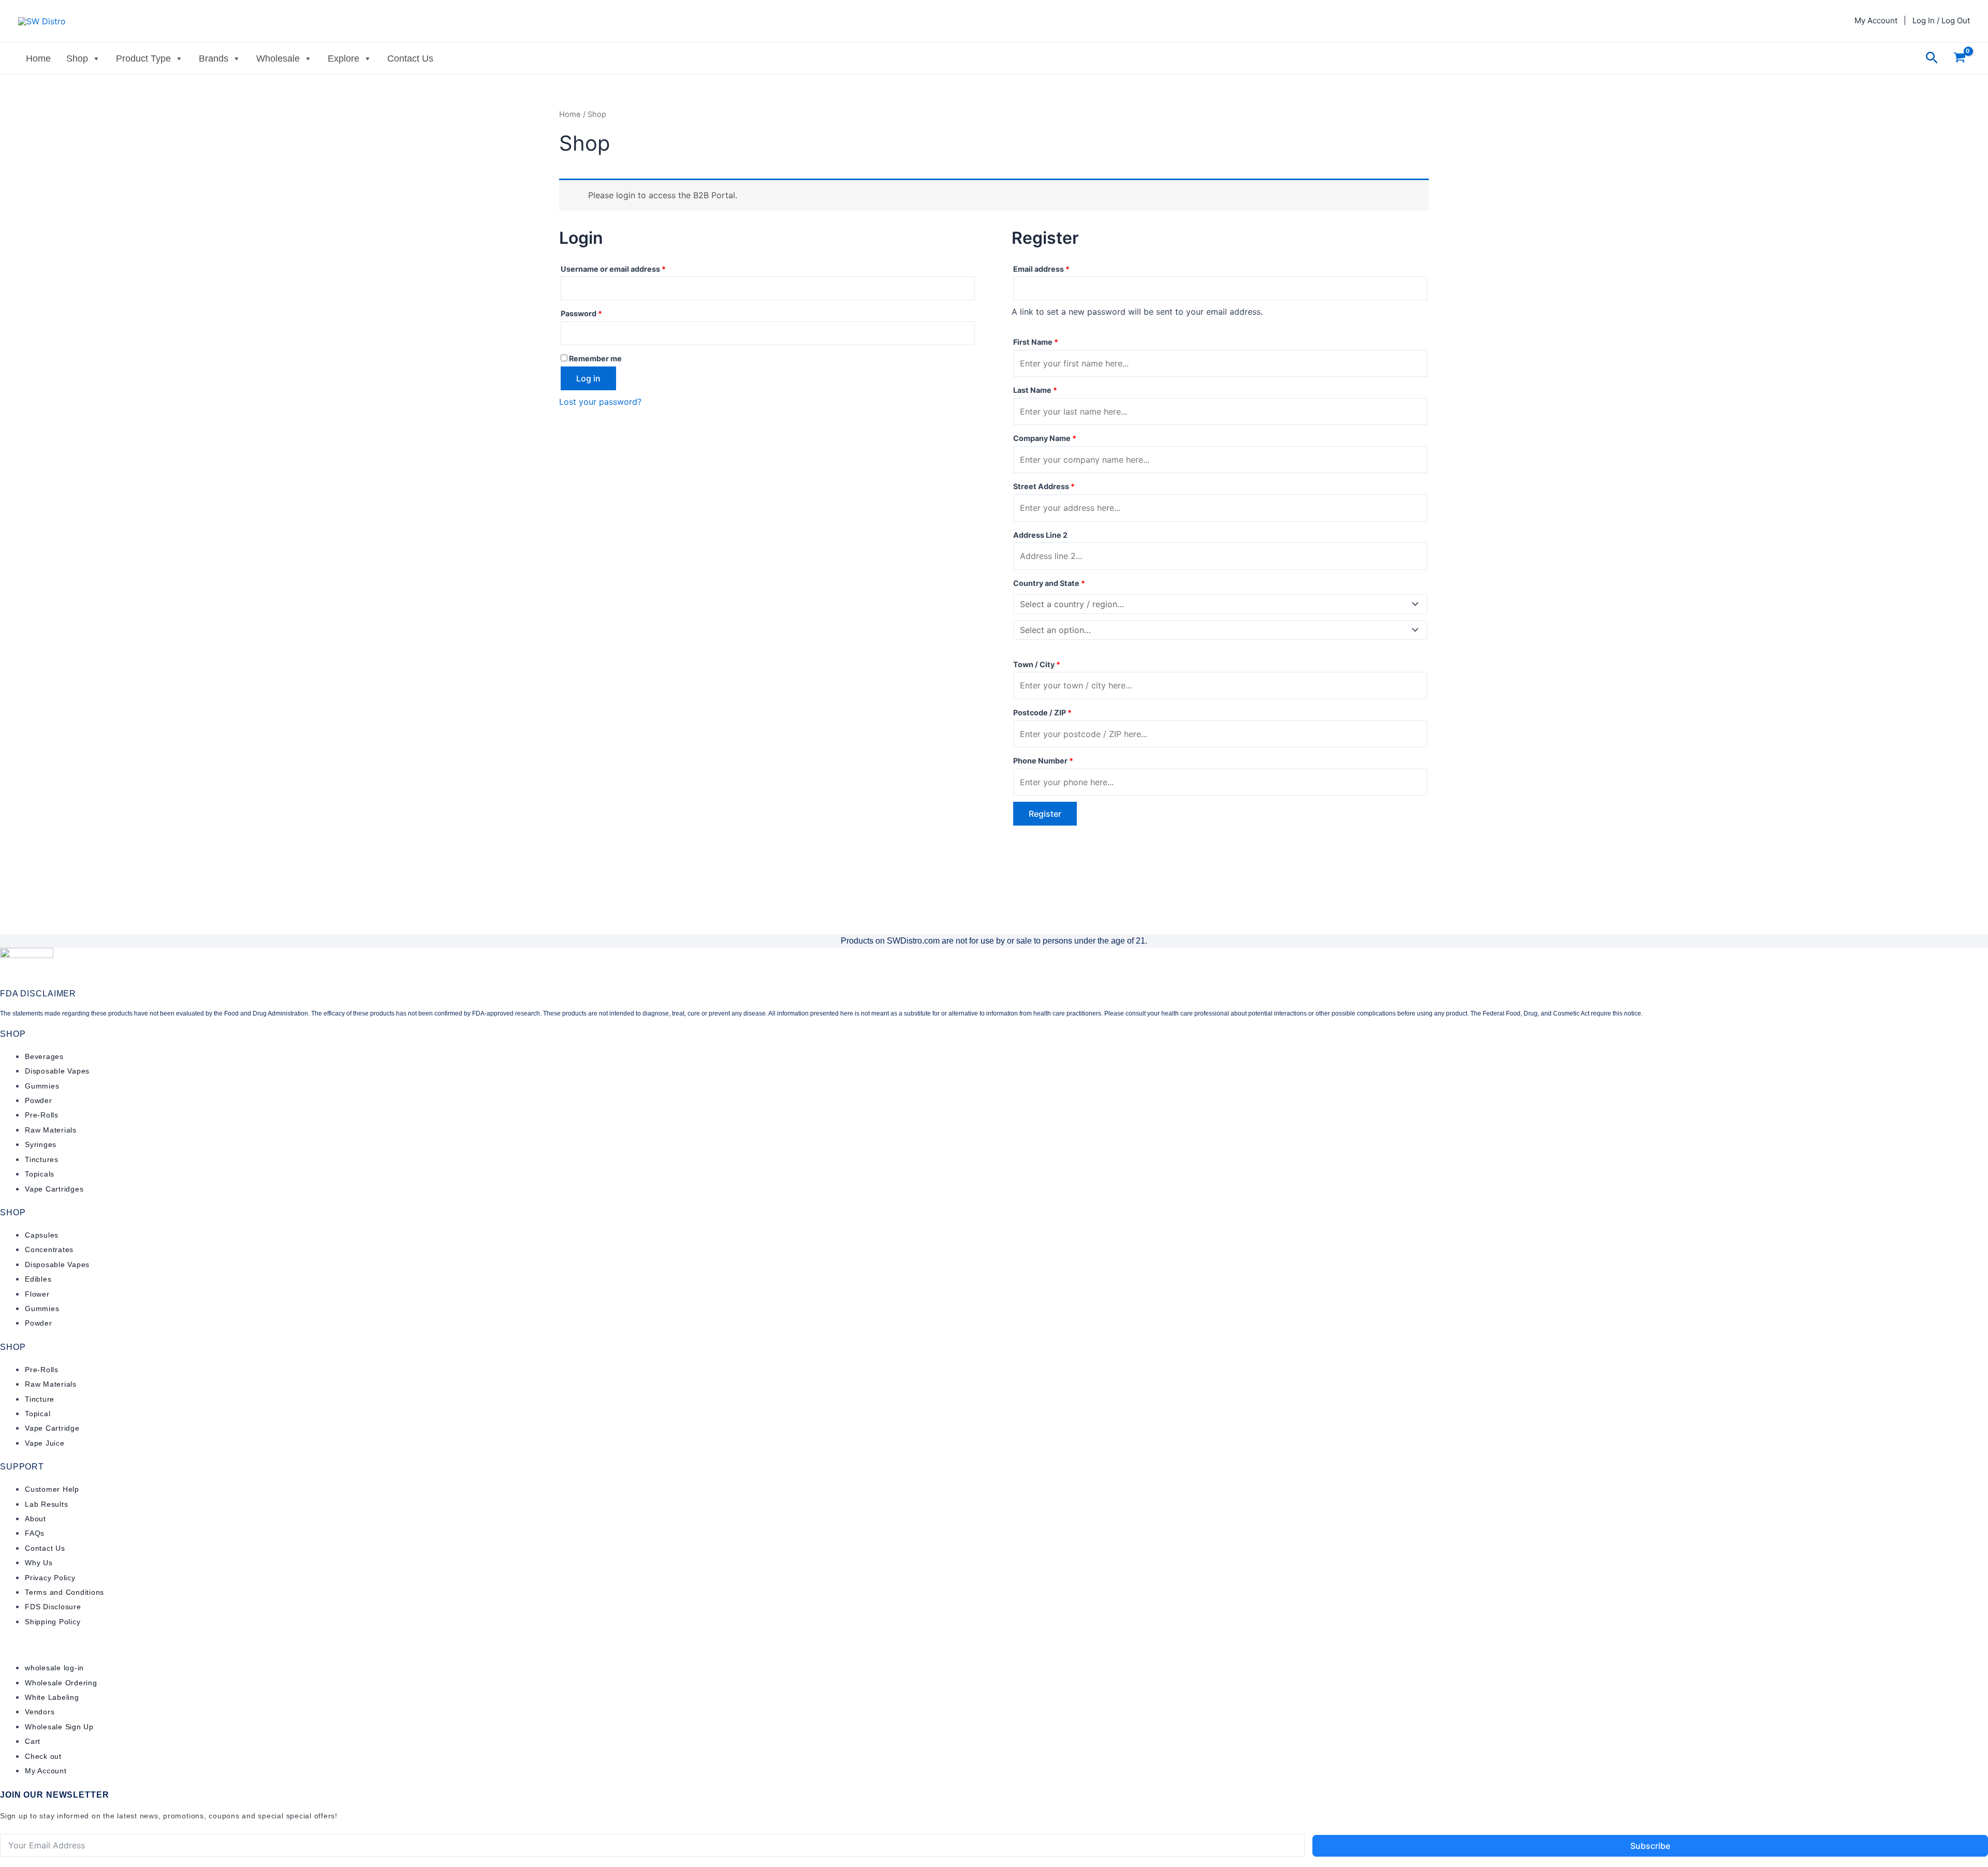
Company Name (1045, 438)
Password (598, 312)
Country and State (1049, 583)
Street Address (1044, 486)
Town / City (1037, 664)
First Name (1036, 342)
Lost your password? (600, 402)
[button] (1932, 58)
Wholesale (278, 58)
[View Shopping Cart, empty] (1959, 58)
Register (1045, 814)
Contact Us (410, 58)
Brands (214, 58)
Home (38, 58)
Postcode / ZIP (1042, 712)
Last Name (1035, 390)
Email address (1058, 268)
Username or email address (630, 268)
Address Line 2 (1041, 535)
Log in (588, 378)
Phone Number (1043, 761)
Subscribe (1650, 1846)
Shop (77, 58)
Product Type (143, 58)
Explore (343, 58)
